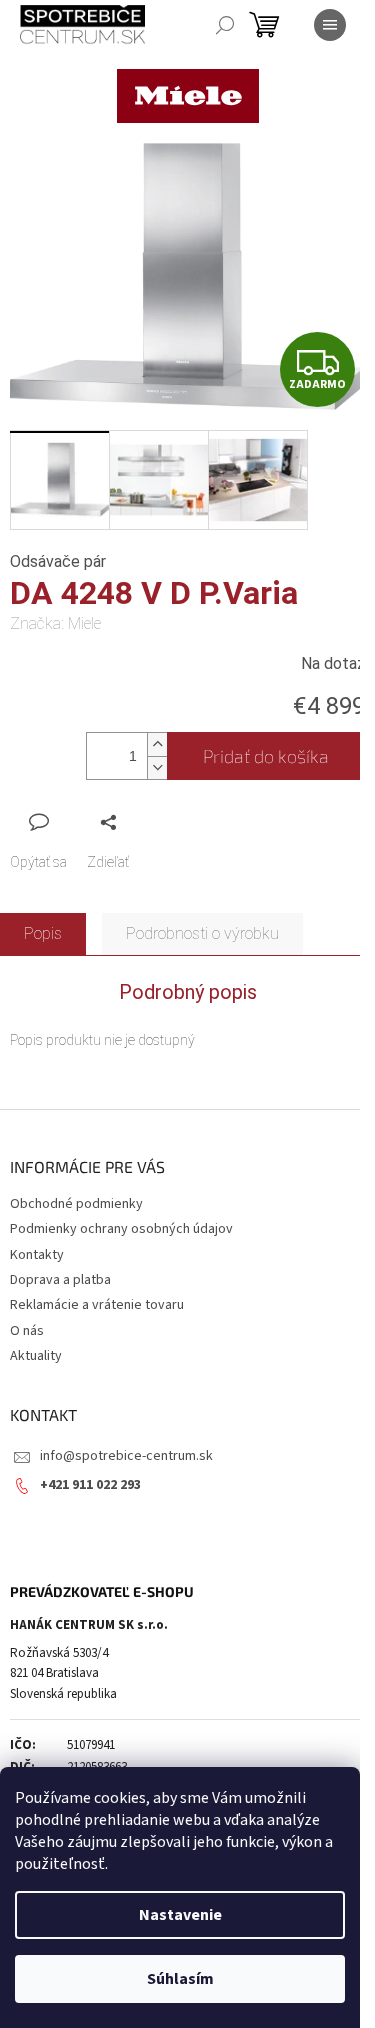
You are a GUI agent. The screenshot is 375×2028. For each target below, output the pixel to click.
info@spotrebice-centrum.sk (126, 1456)
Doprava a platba (60, 1280)
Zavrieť (144, 821)
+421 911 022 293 (90, 1485)
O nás (27, 1331)
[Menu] (330, 25)
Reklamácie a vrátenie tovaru (97, 1305)
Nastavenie (180, 1915)
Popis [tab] (43, 933)
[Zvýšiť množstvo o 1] (157, 744)
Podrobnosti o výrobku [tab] (202, 933)
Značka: (55, 623)
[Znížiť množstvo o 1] (157, 767)
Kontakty (37, 1255)
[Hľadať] (225, 25)
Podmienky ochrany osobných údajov (121, 1229)
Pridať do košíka (266, 756)
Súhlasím (180, 1979)
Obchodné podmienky (76, 1204)
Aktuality (36, 1356)
